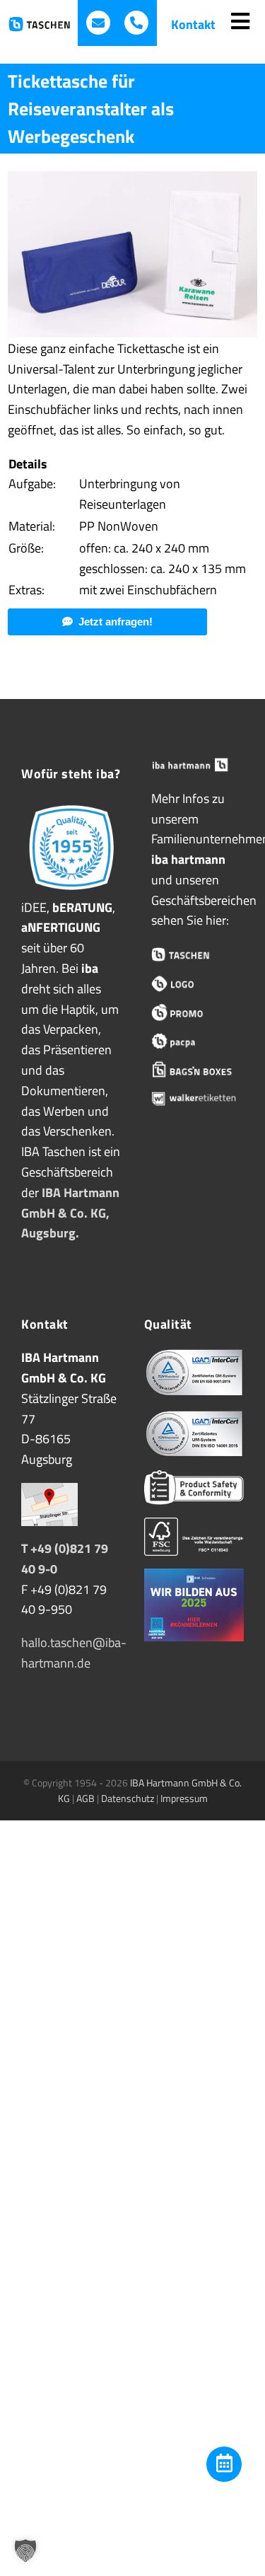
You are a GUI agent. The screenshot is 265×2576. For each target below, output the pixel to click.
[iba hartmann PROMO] (194, 1013)
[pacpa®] (194, 1041)
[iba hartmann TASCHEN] (194, 955)
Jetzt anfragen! (116, 622)
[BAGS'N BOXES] (194, 1070)
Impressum (184, 1798)
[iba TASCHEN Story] (71, 807)
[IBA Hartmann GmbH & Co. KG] (194, 765)
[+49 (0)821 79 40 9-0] (136, 23)
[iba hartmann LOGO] (194, 984)
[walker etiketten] (194, 1098)
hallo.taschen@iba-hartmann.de (74, 1653)
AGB (86, 1798)
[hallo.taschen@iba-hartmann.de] (98, 23)
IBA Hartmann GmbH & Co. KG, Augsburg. (70, 1213)
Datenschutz (128, 1798)
